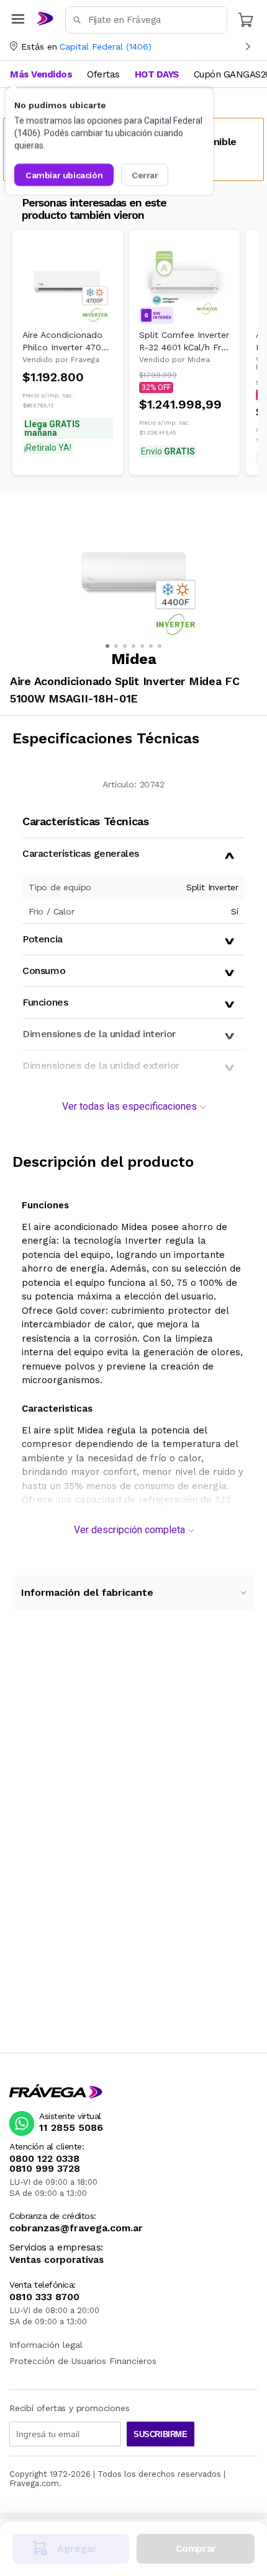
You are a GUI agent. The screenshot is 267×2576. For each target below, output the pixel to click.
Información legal (46, 2345)
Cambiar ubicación (64, 175)
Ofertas (103, 74)
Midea (92, 1430)
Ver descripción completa (129, 1530)
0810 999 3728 (45, 2169)
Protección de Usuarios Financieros (83, 2361)
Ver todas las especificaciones (129, 1106)
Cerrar (145, 175)
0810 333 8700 (44, 2297)
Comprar (196, 2548)
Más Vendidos (41, 74)
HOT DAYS (157, 74)
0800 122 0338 (44, 2159)
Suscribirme (161, 2434)
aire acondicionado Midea (91, 1227)
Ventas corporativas (57, 2260)
